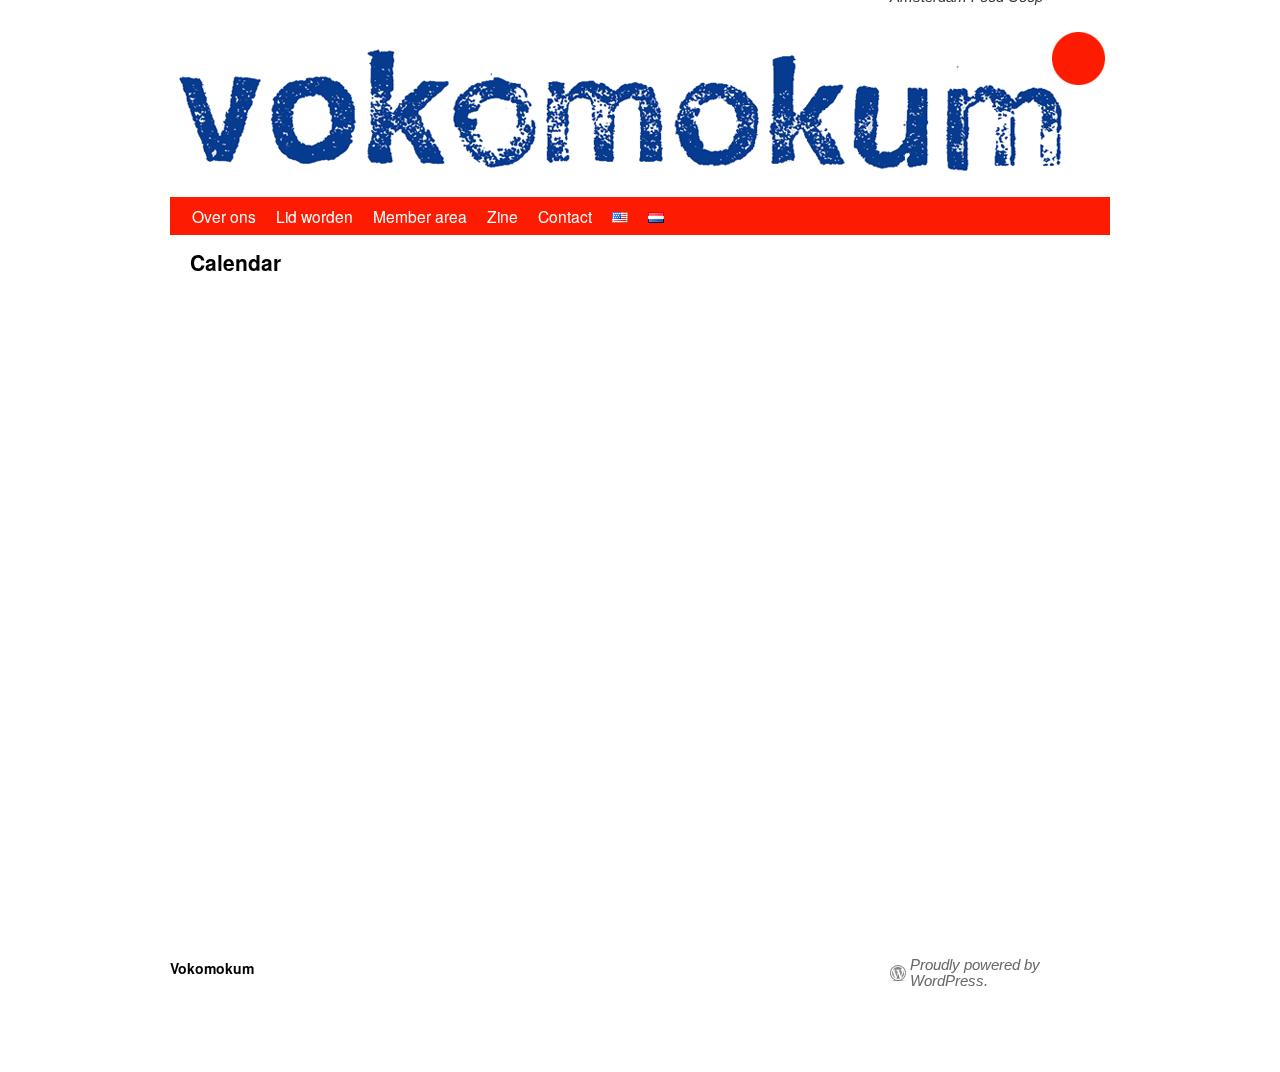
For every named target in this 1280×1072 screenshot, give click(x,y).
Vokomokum (212, 968)
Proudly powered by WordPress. (975, 973)
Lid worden (314, 216)
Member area (420, 216)
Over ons (224, 216)
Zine (502, 216)
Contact (565, 216)
